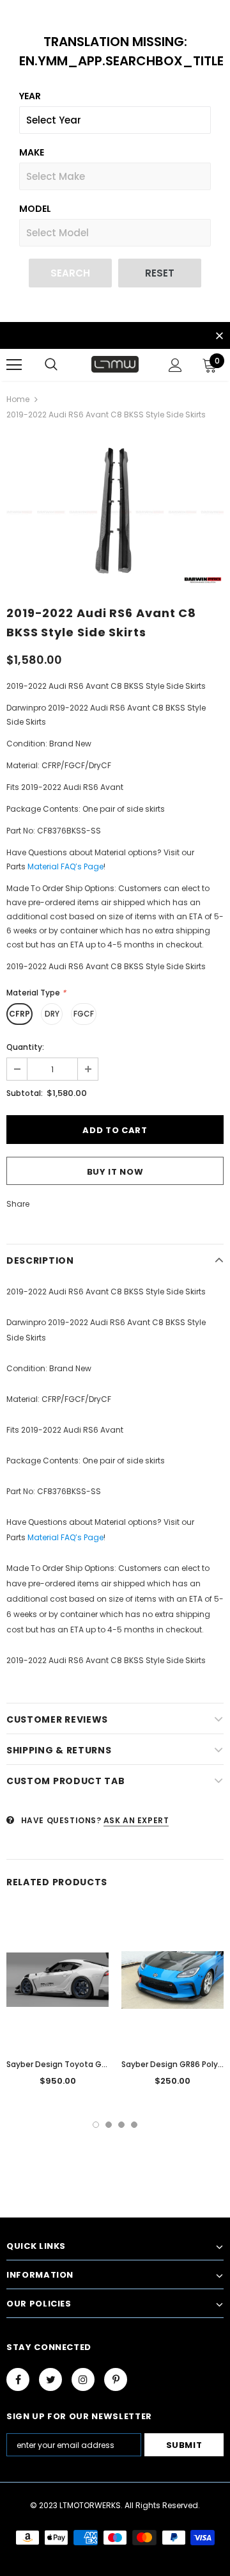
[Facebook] (18, 2379)
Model (35, 209)
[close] (219, 337)
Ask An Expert (136, 1820)
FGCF (84, 1014)
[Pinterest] (116, 2379)
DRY (52, 1014)
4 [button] (134, 2125)
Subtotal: (25, 1093)
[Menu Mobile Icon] (14, 365)
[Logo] (115, 364)
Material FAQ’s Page (65, 866)
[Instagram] (83, 2379)
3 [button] (121, 2125)
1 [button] (96, 2125)
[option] (115, 512)
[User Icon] (175, 365)
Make (32, 152)
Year (30, 96)
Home (18, 399)
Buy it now (115, 1172)
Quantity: (25, 1047)
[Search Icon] (51, 365)
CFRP (19, 1014)
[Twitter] (50, 2379)
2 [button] (109, 2125)
